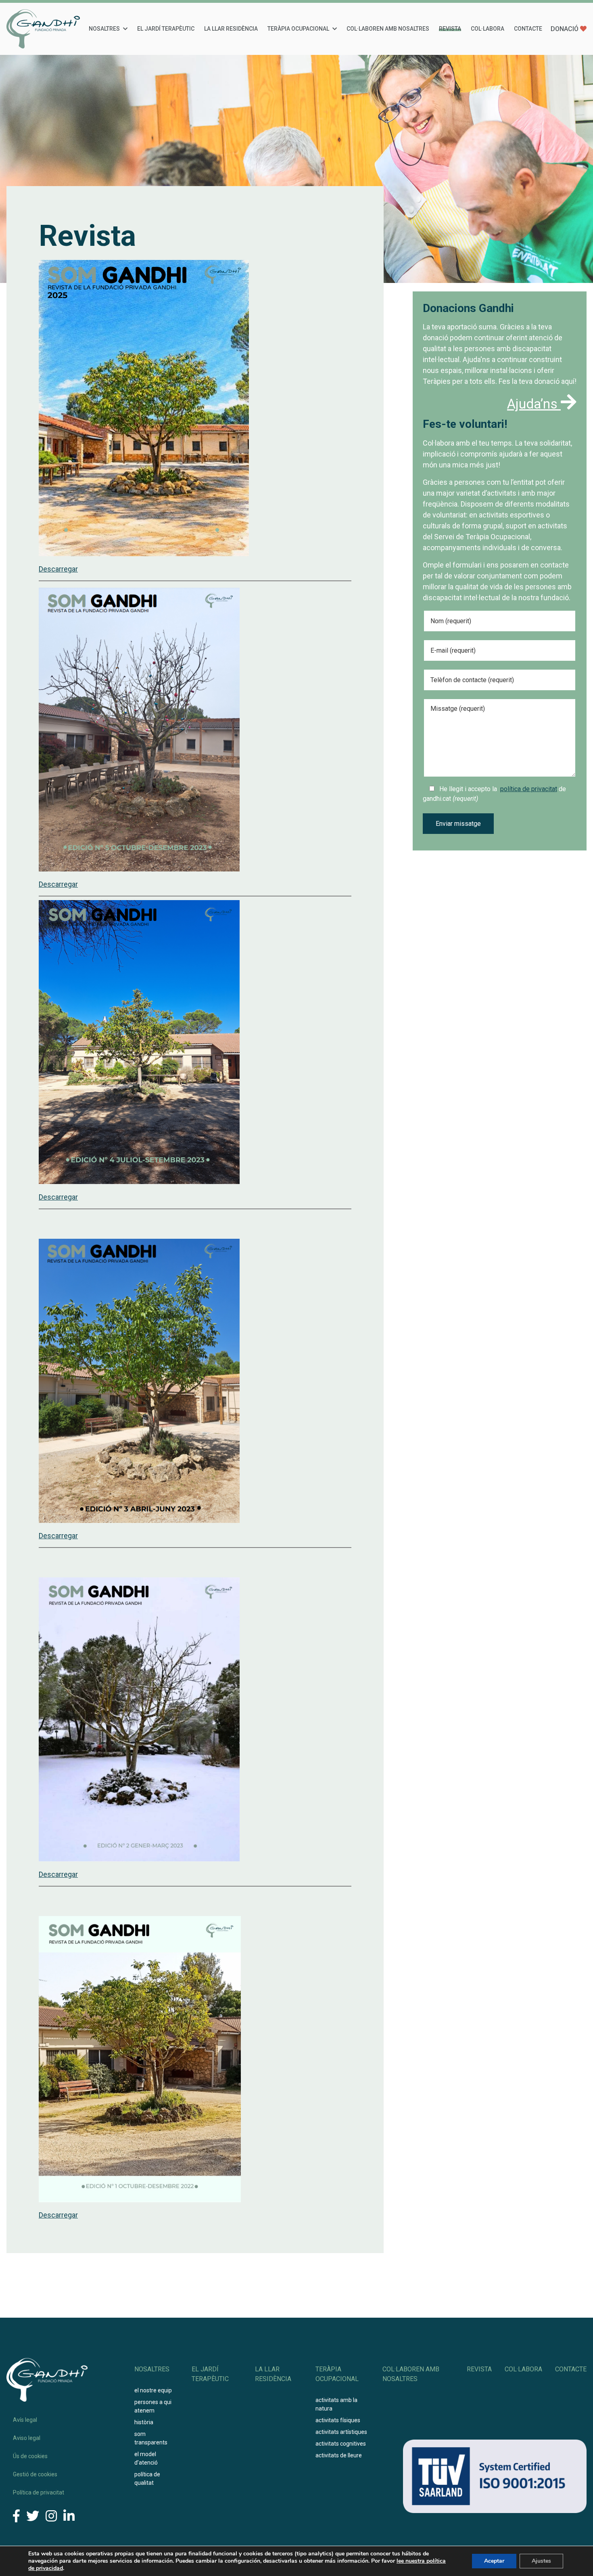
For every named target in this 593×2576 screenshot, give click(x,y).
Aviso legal (27, 2438)
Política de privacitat (39, 2492)
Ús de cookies (30, 2456)
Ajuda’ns (534, 404)
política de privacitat (529, 789)
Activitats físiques (338, 2420)
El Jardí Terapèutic (166, 29)
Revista (450, 29)
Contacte (528, 29)
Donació (565, 29)
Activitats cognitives (341, 2444)
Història (144, 2422)
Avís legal (25, 2420)
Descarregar (58, 569)
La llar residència (231, 29)
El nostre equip (153, 2390)
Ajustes (541, 2561)
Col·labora (488, 29)
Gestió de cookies (35, 2474)
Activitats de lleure (339, 2455)
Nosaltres (104, 29)
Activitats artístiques (341, 2432)
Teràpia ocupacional (298, 29)
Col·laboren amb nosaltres (388, 29)
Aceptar (494, 2561)
